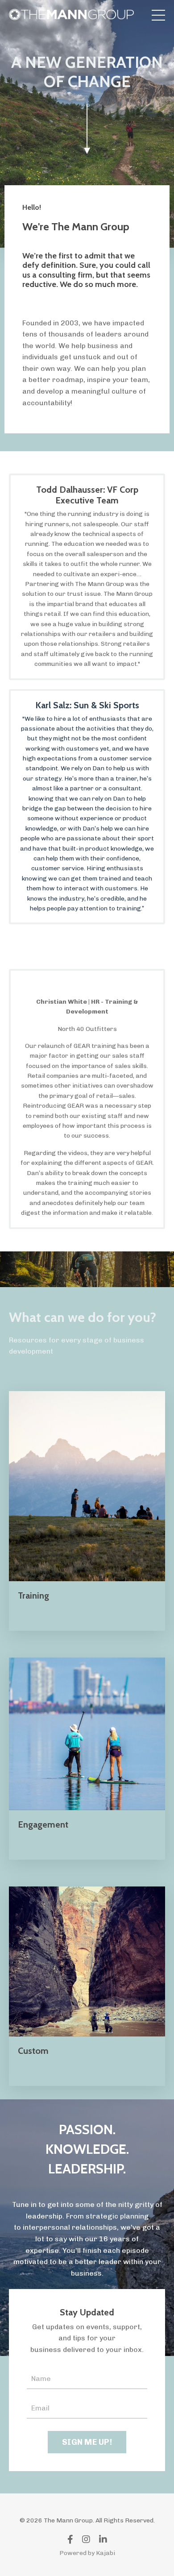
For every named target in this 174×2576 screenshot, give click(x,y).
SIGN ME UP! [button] (87, 2442)
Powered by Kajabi (87, 2553)
